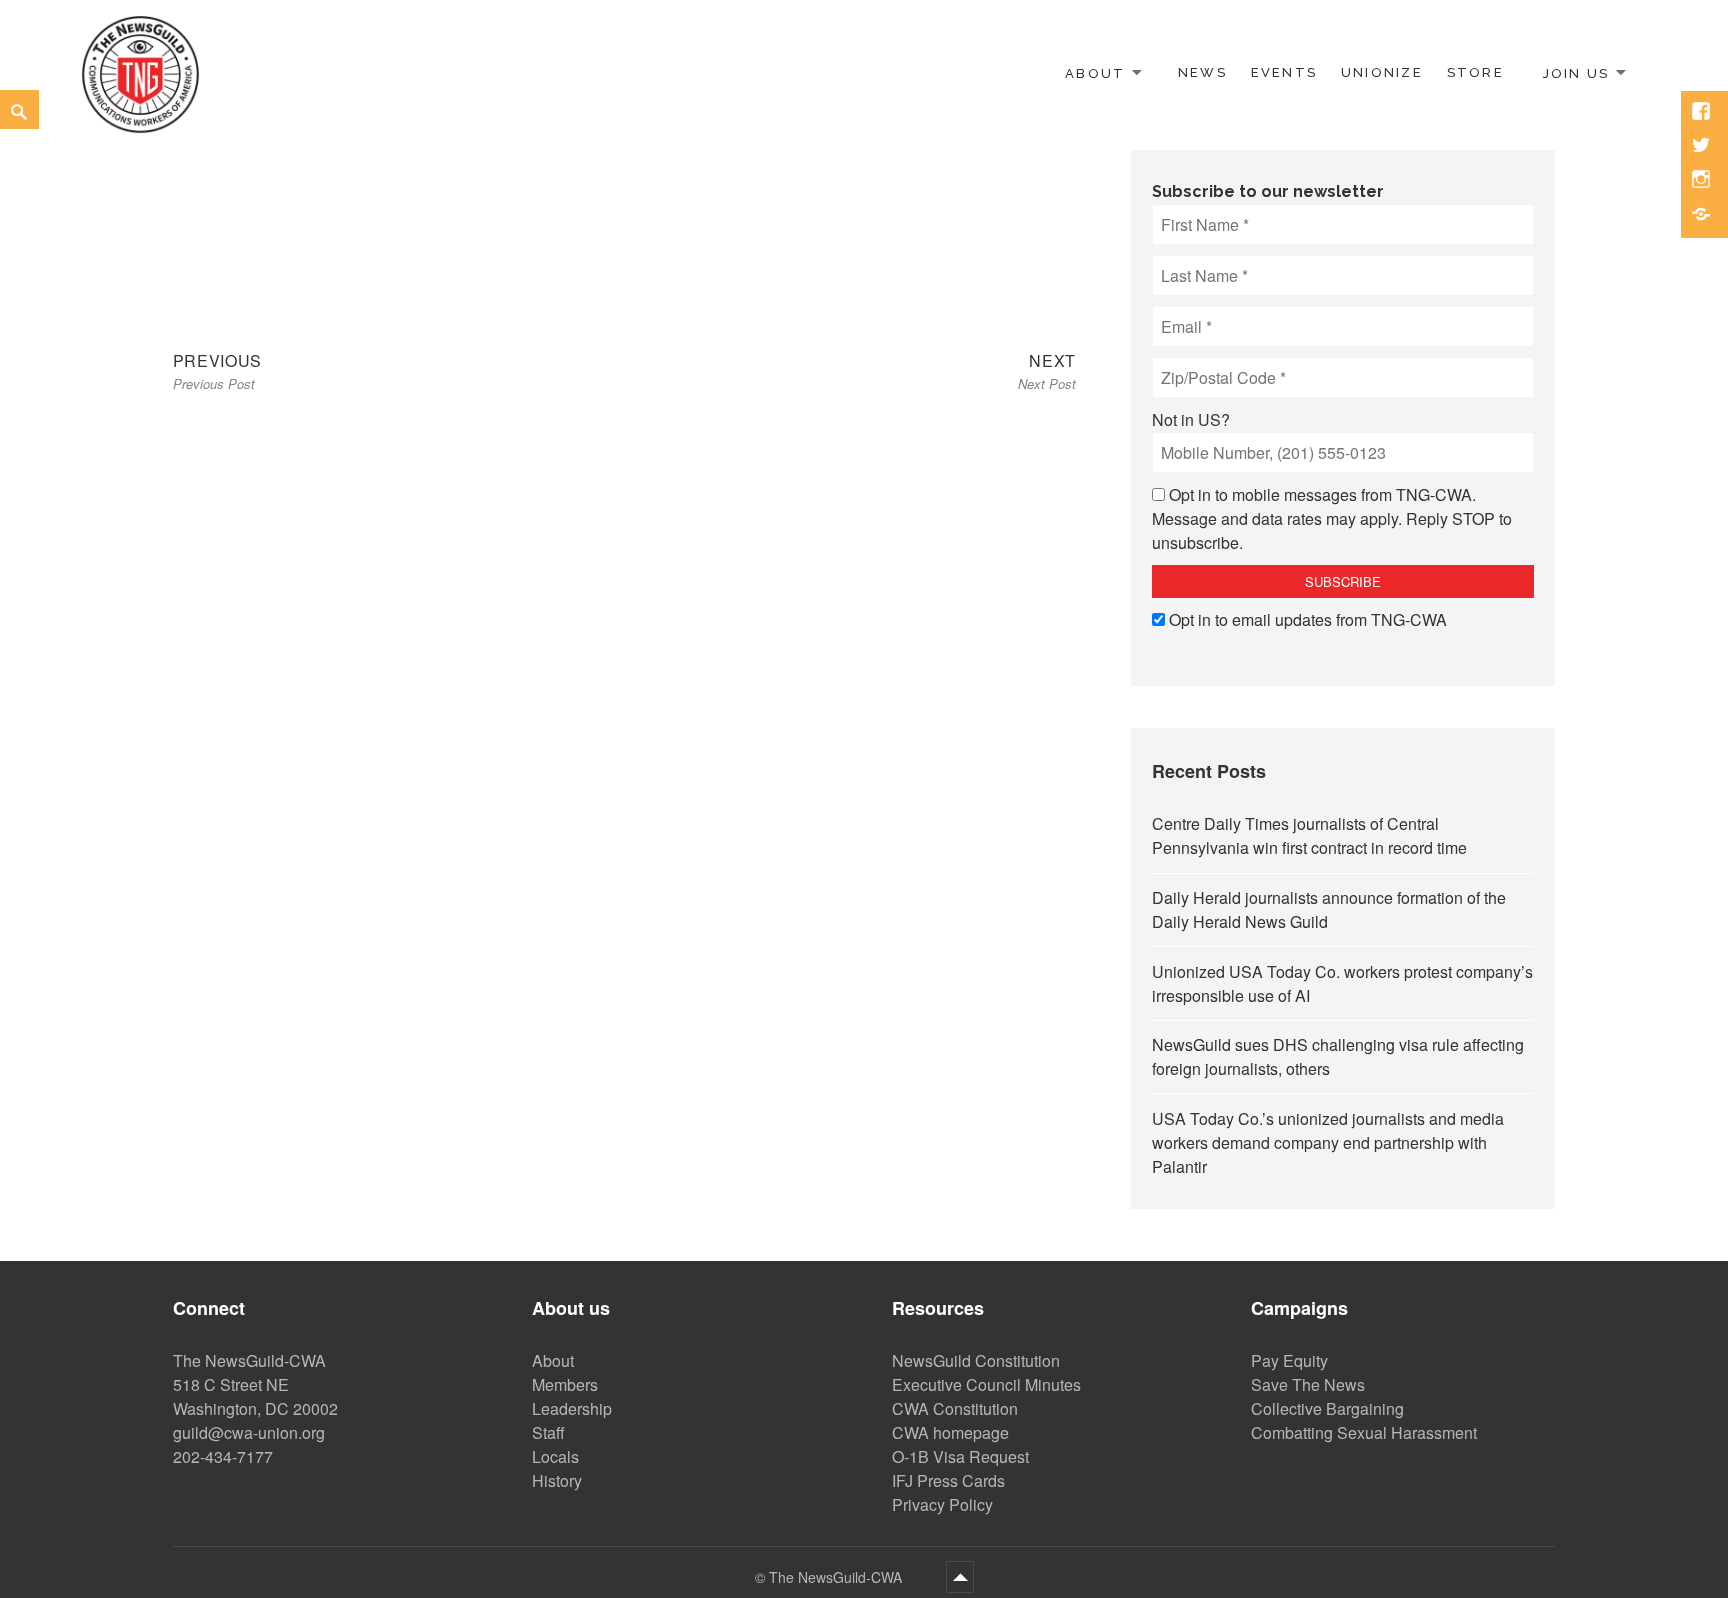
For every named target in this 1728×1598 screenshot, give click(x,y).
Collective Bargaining (1327, 1408)
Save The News (1308, 1384)
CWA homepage (950, 1432)
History (557, 1480)
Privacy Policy (942, 1504)
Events (1284, 72)
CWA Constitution (955, 1408)
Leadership (572, 1408)
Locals (555, 1456)
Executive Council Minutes (986, 1384)
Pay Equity (1289, 1360)
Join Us (1576, 72)
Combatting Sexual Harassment (1364, 1432)
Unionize (1382, 72)
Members (565, 1384)
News (1202, 72)
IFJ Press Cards (948, 1480)
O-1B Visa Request (960, 1456)
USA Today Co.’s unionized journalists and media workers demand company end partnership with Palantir (1328, 1142)
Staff (548, 1432)
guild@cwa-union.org (249, 1432)
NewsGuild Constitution (976, 1360)
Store (1475, 72)
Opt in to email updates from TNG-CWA (1308, 619)
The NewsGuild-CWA (837, 1577)
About (1095, 72)
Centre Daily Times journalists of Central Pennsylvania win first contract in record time (1309, 835)
